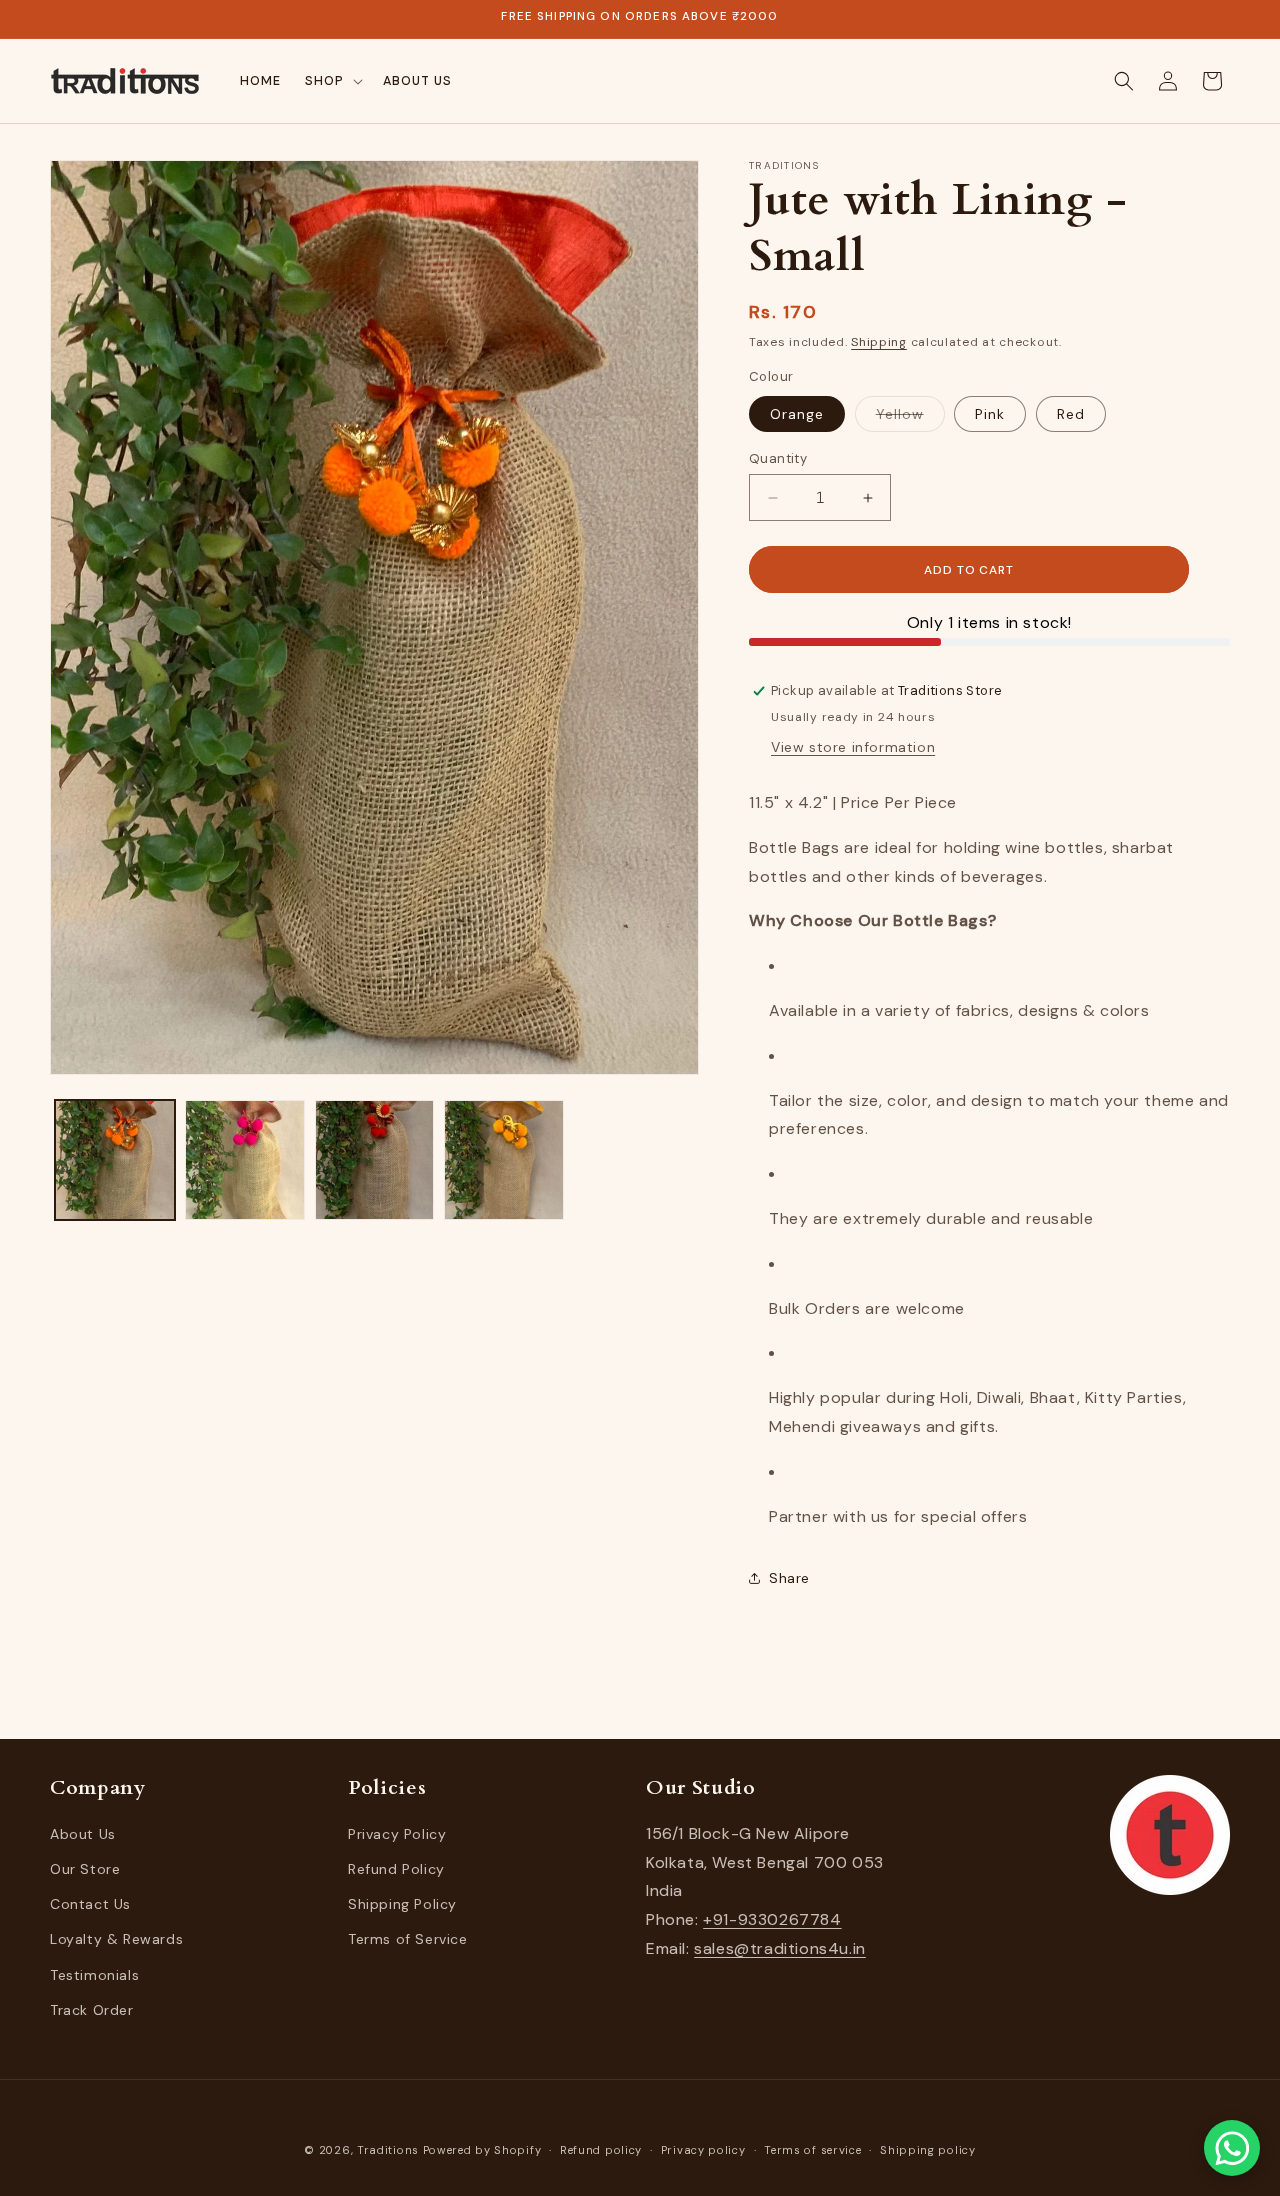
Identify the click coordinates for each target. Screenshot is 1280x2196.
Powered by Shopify (482, 2150)
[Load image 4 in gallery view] (504, 1160)
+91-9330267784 (772, 1920)
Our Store (85, 1870)
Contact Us (90, 1905)
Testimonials (94, 1975)
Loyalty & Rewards (116, 1940)
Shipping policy (928, 2150)
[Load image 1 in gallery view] (115, 1160)
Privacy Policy (397, 1835)
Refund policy (601, 2150)
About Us (83, 1835)
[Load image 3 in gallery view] (375, 1160)
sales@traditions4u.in (780, 1949)
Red (1071, 414)
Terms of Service (408, 1940)
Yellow (910, 418)
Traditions (388, 2150)
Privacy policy (703, 2150)
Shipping (879, 342)
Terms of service (812, 2150)
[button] (332, 81)
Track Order (92, 2011)
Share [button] (789, 1578)
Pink (990, 414)
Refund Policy (396, 1870)
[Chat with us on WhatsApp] (1232, 2148)
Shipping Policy (402, 1905)
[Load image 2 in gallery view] (245, 1160)
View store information (853, 747)
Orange (797, 414)
